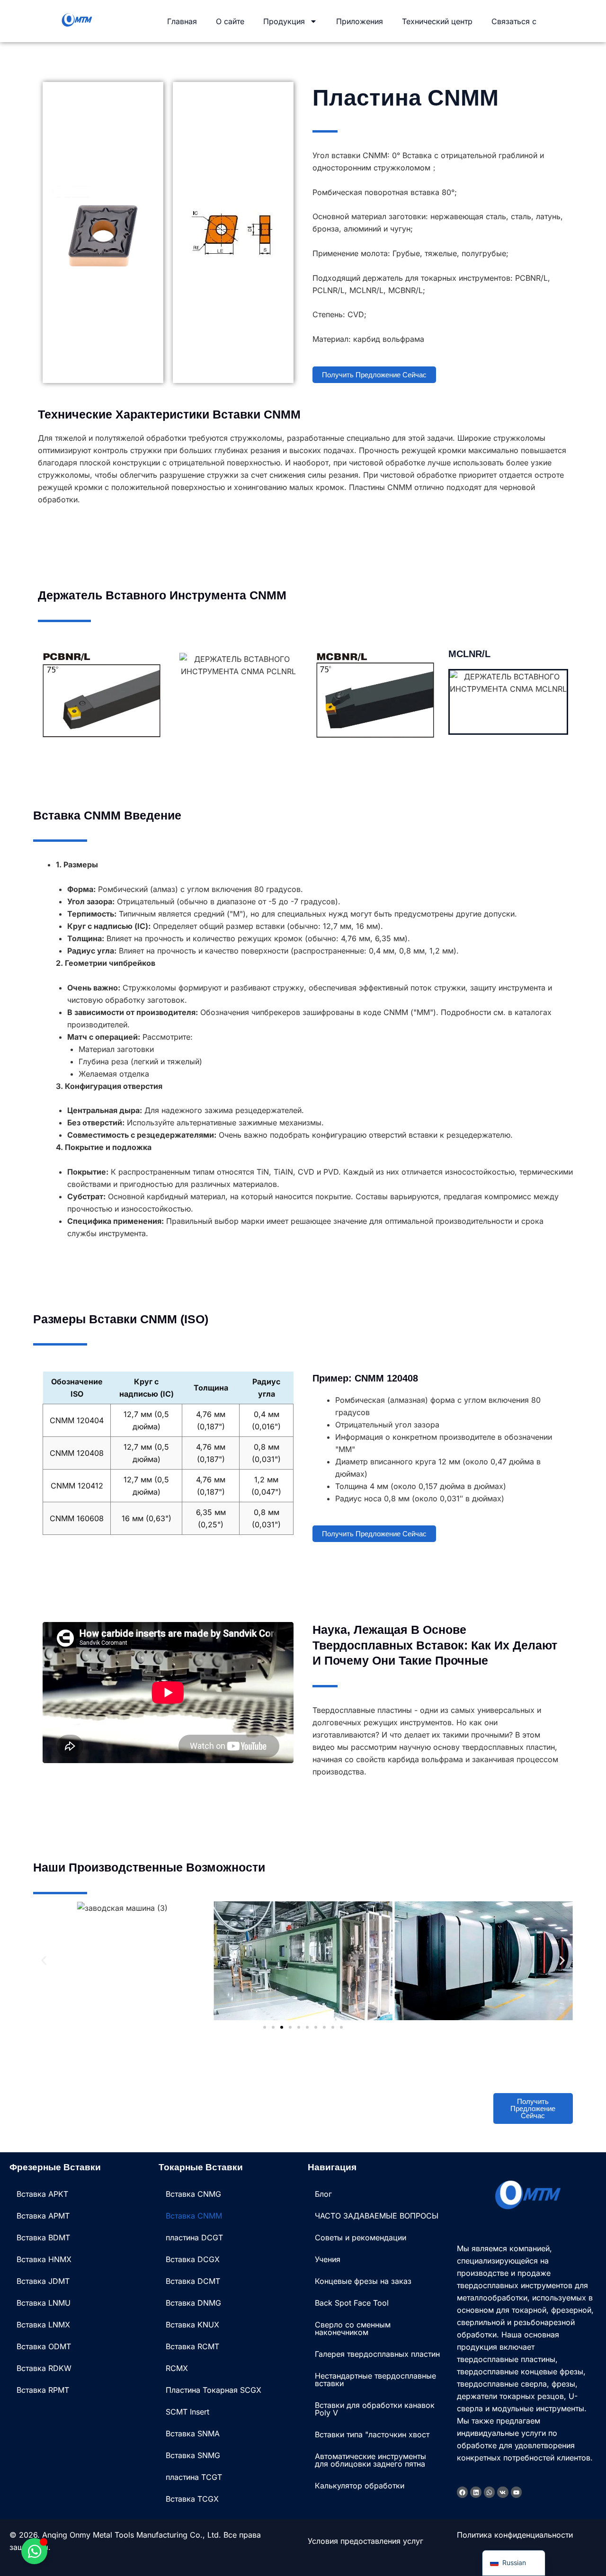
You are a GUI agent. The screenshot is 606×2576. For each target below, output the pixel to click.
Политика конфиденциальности (515, 2535)
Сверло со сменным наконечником (353, 2328)
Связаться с (514, 21)
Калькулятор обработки (360, 2486)
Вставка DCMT (193, 2281)
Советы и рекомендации (361, 2237)
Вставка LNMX (43, 2325)
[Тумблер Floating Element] (34, 2551)
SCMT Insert (187, 2412)
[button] (44, 1961)
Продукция (284, 21)
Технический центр (437, 21)
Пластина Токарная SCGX (214, 2390)
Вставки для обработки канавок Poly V (375, 2409)
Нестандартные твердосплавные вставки (375, 2380)
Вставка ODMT (44, 2346)
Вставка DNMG (193, 2303)
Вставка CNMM (194, 2216)
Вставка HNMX (44, 2259)
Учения (328, 2259)
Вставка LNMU (44, 2303)
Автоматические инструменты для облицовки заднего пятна (370, 2460)
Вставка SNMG (193, 2455)
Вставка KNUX (192, 2325)
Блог (323, 2194)
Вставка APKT (42, 2194)
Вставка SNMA (193, 2433)
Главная (182, 21)
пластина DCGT (194, 2237)
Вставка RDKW (44, 2368)
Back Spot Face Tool (352, 2303)
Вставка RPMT (43, 2390)
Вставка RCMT (192, 2346)
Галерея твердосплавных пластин (377, 2354)
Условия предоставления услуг (365, 2541)
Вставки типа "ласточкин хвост (372, 2434)
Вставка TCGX (192, 2499)
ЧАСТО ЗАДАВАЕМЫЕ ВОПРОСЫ (377, 2216)
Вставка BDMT (43, 2237)
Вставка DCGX (193, 2259)
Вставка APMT (43, 2216)
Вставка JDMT (43, 2281)
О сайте (230, 21)
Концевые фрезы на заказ (363, 2281)
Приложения (360, 21)
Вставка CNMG (193, 2194)
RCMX (177, 2368)
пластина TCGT (194, 2477)
